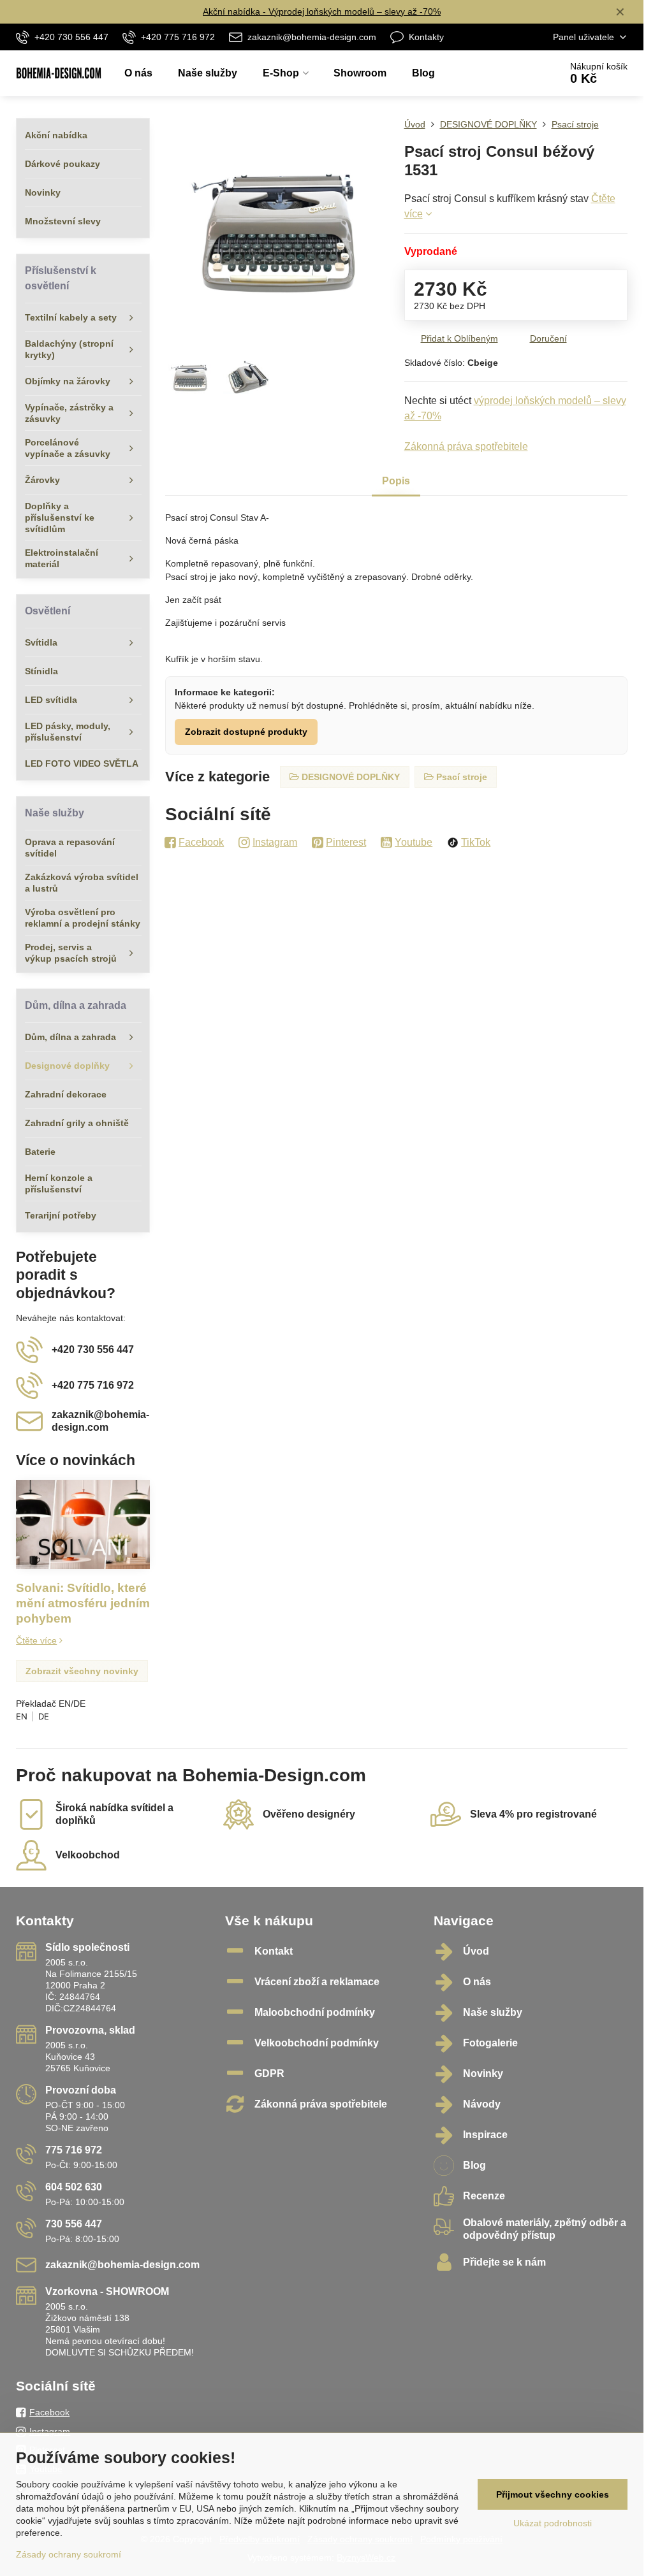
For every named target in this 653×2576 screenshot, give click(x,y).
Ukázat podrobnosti (553, 2523)
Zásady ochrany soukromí (69, 2554)
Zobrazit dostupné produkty (246, 732)
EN (22, 1716)
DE (44, 1716)
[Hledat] (515, 73)
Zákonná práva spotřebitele (466, 446)
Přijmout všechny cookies (553, 2494)
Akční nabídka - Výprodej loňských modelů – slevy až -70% (322, 11)
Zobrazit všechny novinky (82, 1671)
